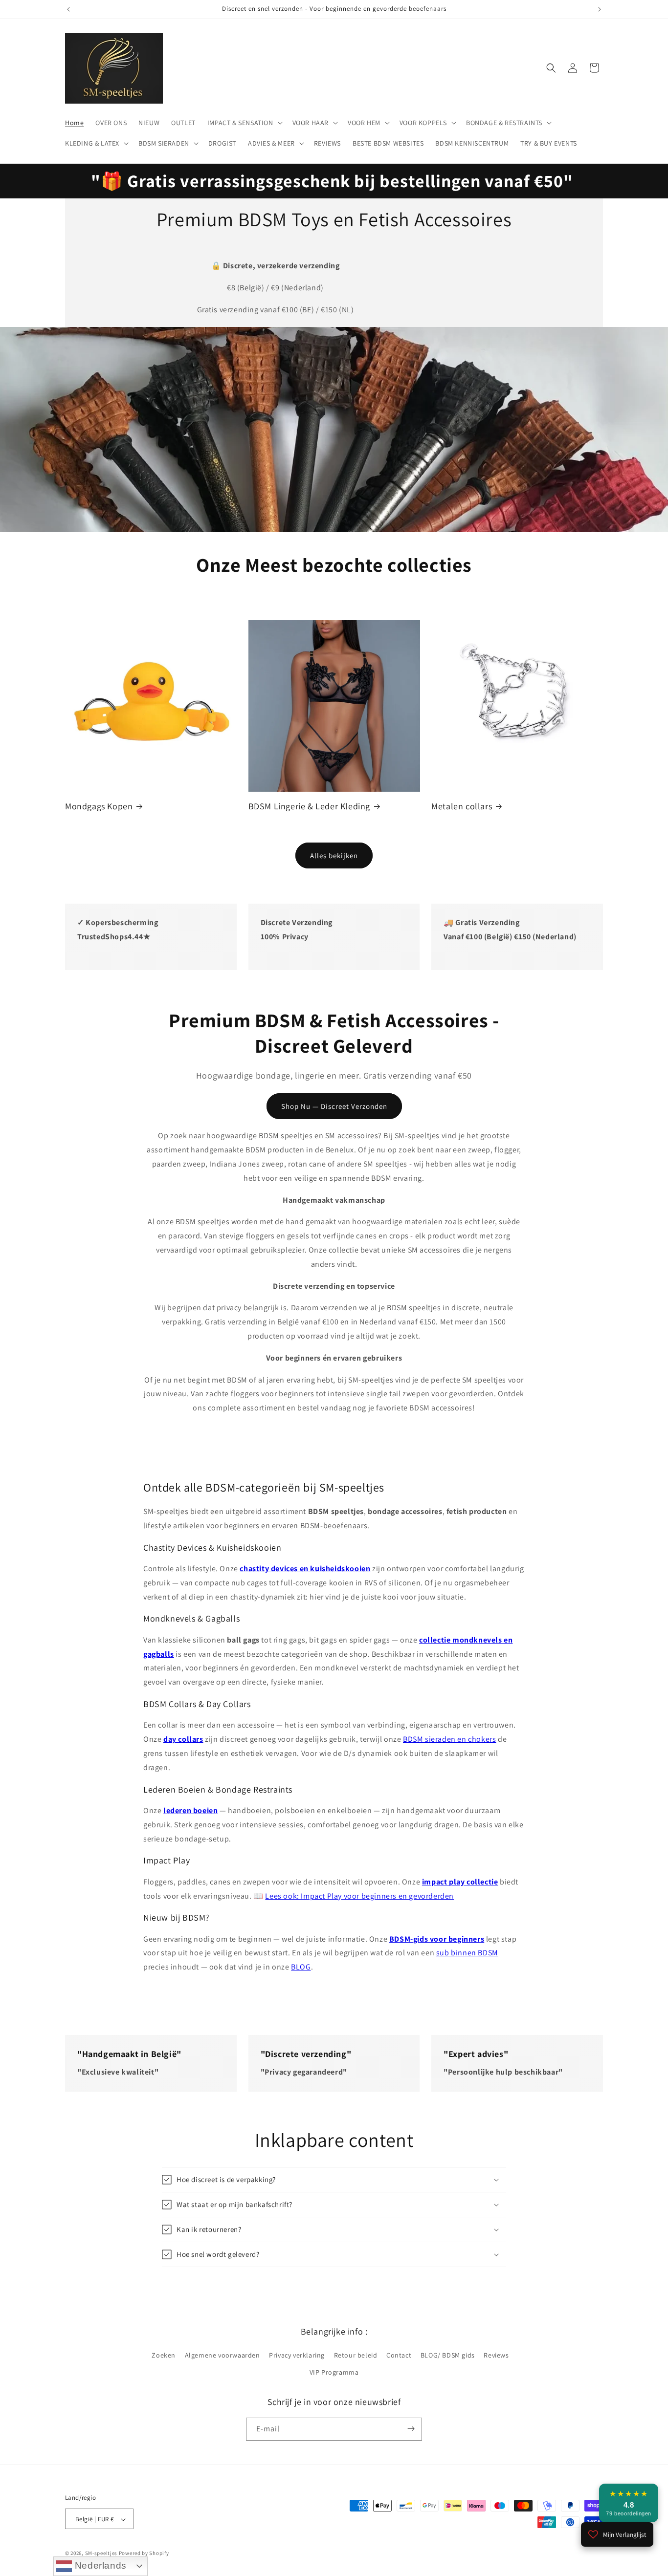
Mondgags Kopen (99, 806)
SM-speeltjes (101, 2554)
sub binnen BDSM (467, 1953)
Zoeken (164, 2355)
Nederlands (99, 2565)
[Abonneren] (411, 2429)
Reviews (496, 2355)
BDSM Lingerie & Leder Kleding (309, 806)
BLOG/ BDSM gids (448, 2355)
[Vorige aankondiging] (68, 9)
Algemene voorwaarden (223, 2355)
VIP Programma (334, 2373)
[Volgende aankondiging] (600, 9)
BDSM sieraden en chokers (449, 1739)
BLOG (301, 1967)
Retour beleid (356, 2355)
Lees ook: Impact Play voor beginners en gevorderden (359, 1896)
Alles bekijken (334, 855)
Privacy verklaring (297, 2355)
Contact (399, 2355)
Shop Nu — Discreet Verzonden (334, 1106)
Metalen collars (462, 806)
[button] (244, 123)
